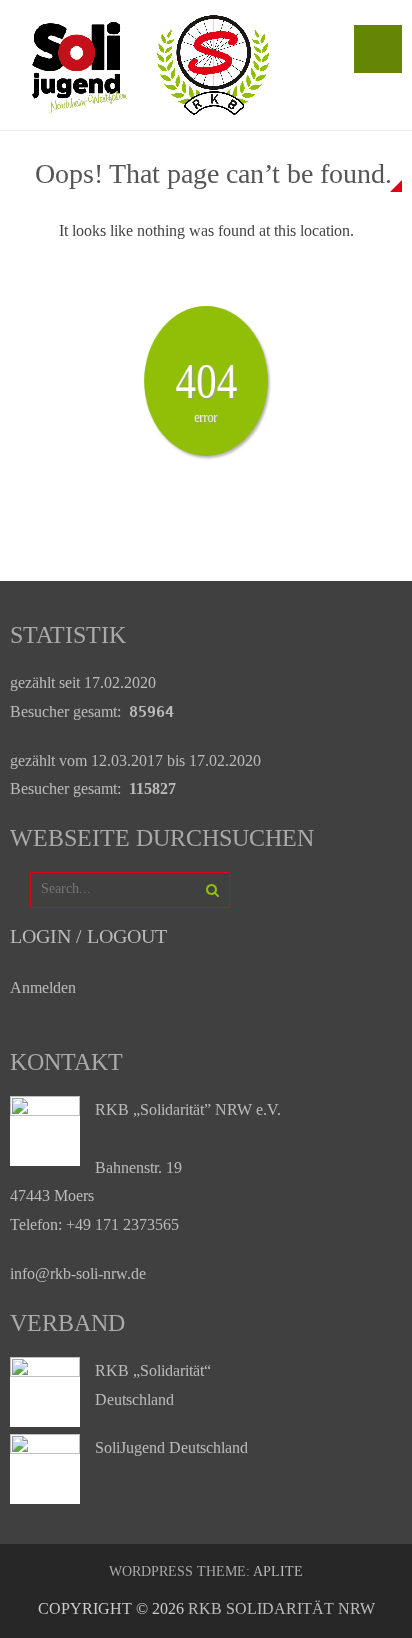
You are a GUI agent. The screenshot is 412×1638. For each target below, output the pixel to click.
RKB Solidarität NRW (281, 1608)
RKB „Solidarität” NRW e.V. (188, 1109)
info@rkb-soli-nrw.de (78, 1273)
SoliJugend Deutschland (171, 1447)
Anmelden (43, 987)
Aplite (278, 1571)
